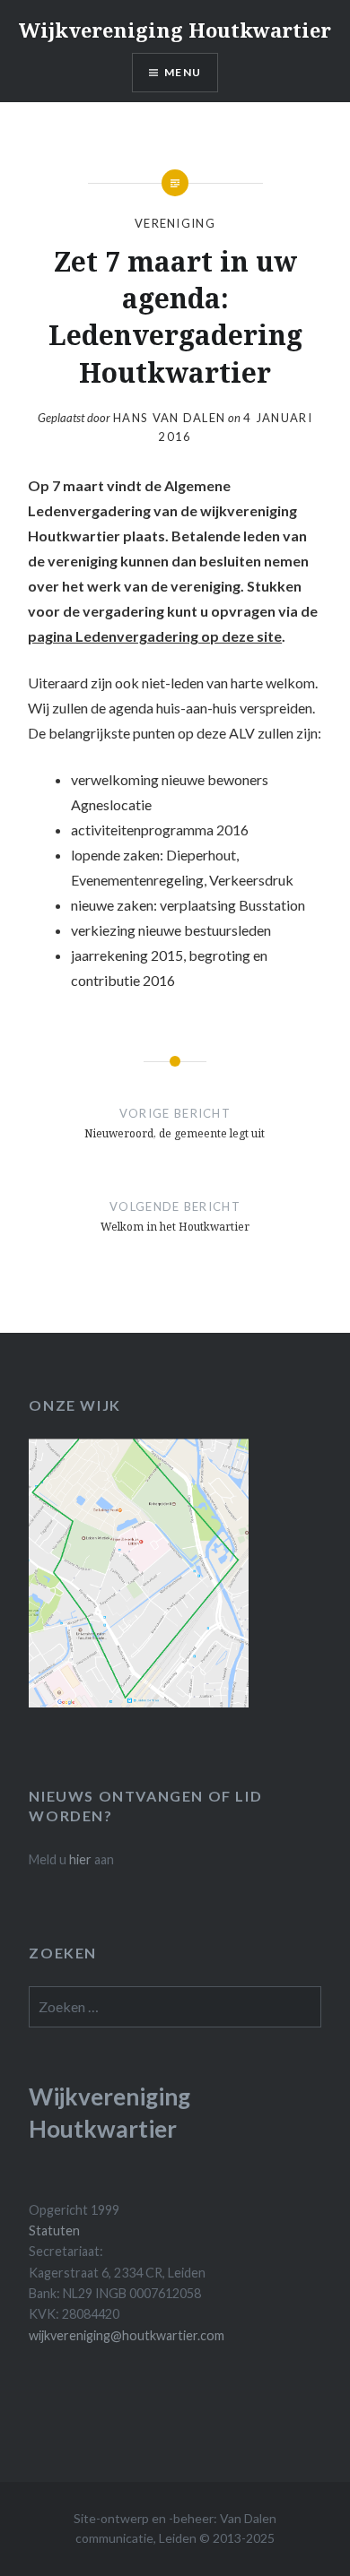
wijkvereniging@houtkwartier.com (127, 2335)
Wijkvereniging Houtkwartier (175, 30)
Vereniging (175, 223)
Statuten (54, 2230)
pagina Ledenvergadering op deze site (155, 636)
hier (80, 1859)
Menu (183, 72)
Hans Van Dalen (169, 418)
